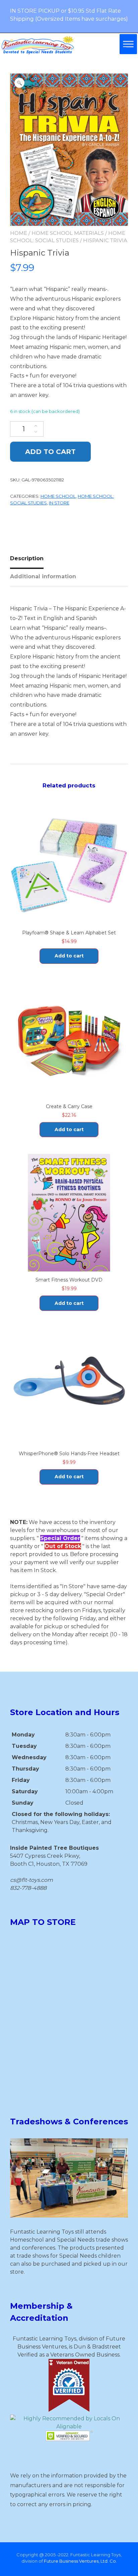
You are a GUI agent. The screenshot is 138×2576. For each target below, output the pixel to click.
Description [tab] (27, 558)
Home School (58, 496)
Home (19, 233)
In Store (59, 503)
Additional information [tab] (43, 576)
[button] (19, 83)
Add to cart (50, 452)
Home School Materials (68, 233)
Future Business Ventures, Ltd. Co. (80, 2561)
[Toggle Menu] (128, 44)
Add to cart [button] (69, 956)
